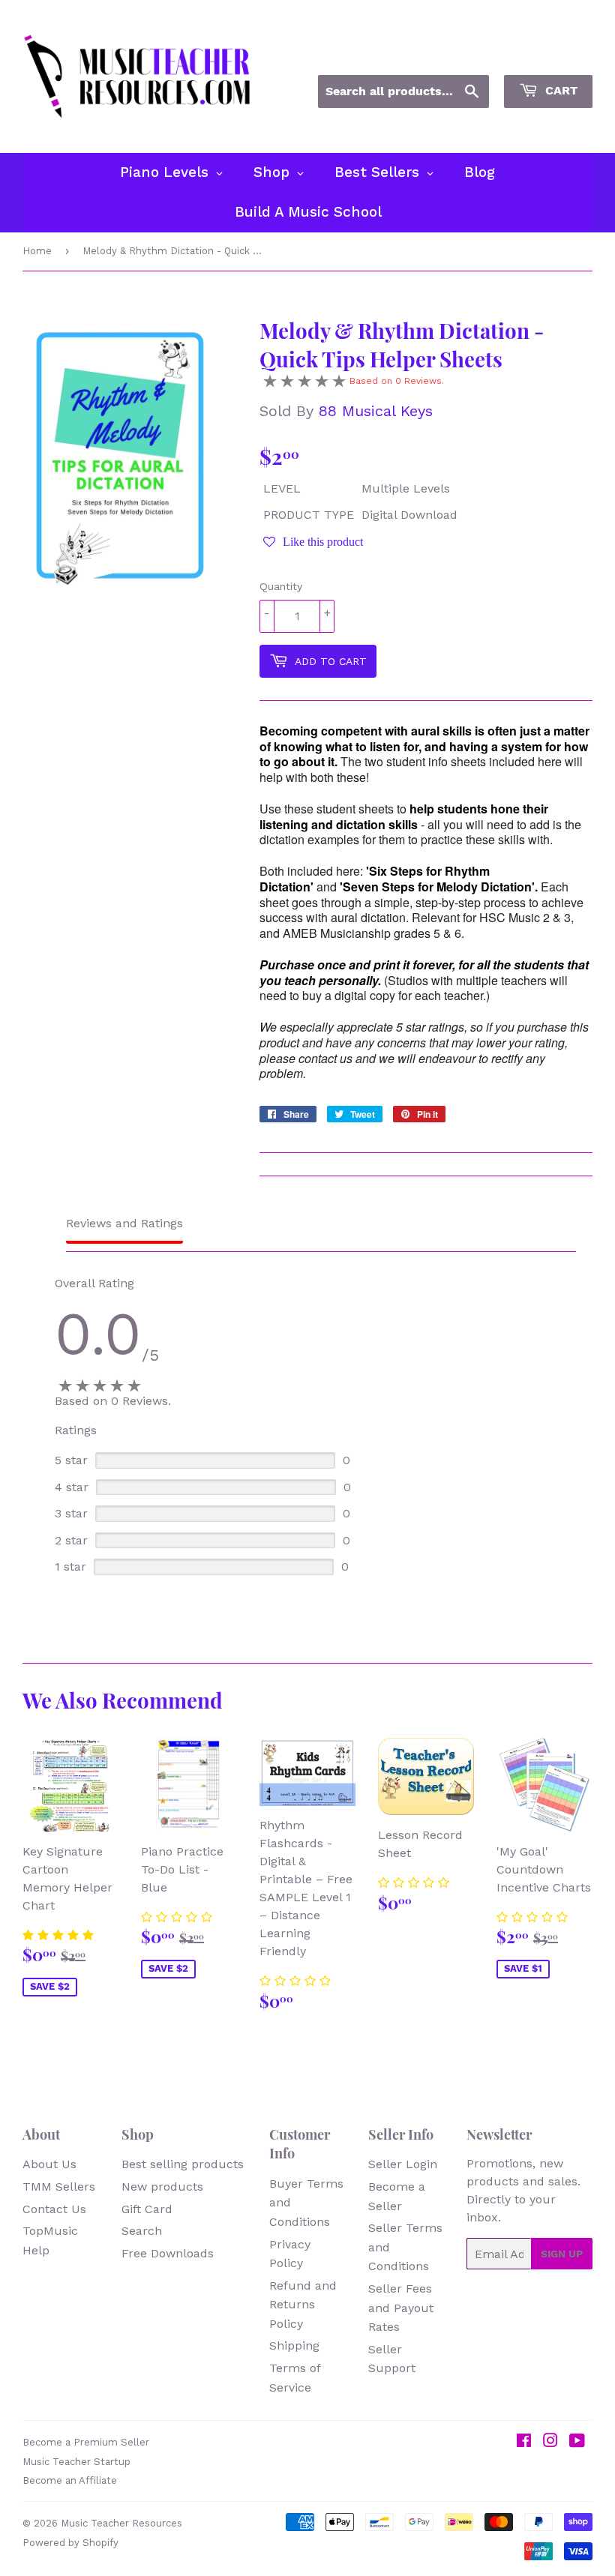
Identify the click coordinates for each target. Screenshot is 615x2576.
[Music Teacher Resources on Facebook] (524, 2442)
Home (37, 251)
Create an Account (546, 55)
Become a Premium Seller (86, 2442)
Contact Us (54, 2209)
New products (162, 2187)
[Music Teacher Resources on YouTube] (577, 2442)
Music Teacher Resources (121, 2523)
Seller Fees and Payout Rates (401, 2308)
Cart (559, 90)
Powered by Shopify (70, 2543)
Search (142, 2231)
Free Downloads (168, 2253)
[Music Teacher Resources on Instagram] (550, 2442)
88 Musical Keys (376, 411)
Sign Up (562, 2254)
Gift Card (147, 2209)
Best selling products (183, 2164)
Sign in (457, 55)
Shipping (294, 2345)
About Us (49, 2164)
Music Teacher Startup (76, 2462)
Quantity (281, 586)
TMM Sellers (59, 2187)
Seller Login (403, 2164)
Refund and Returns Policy (303, 2305)
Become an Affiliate (70, 2480)
